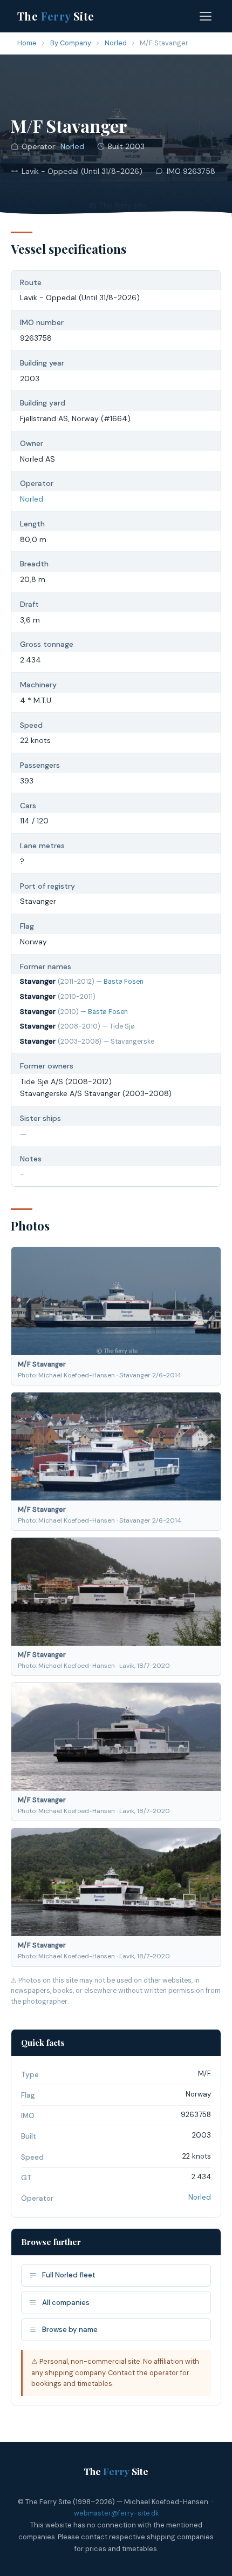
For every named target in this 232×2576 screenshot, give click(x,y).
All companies (66, 2303)
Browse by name (70, 2330)
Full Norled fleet (69, 2275)
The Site (56, 16)
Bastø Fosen (124, 982)
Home (27, 43)
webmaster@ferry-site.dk (116, 2513)
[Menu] (206, 16)
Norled (116, 43)
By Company (71, 43)
